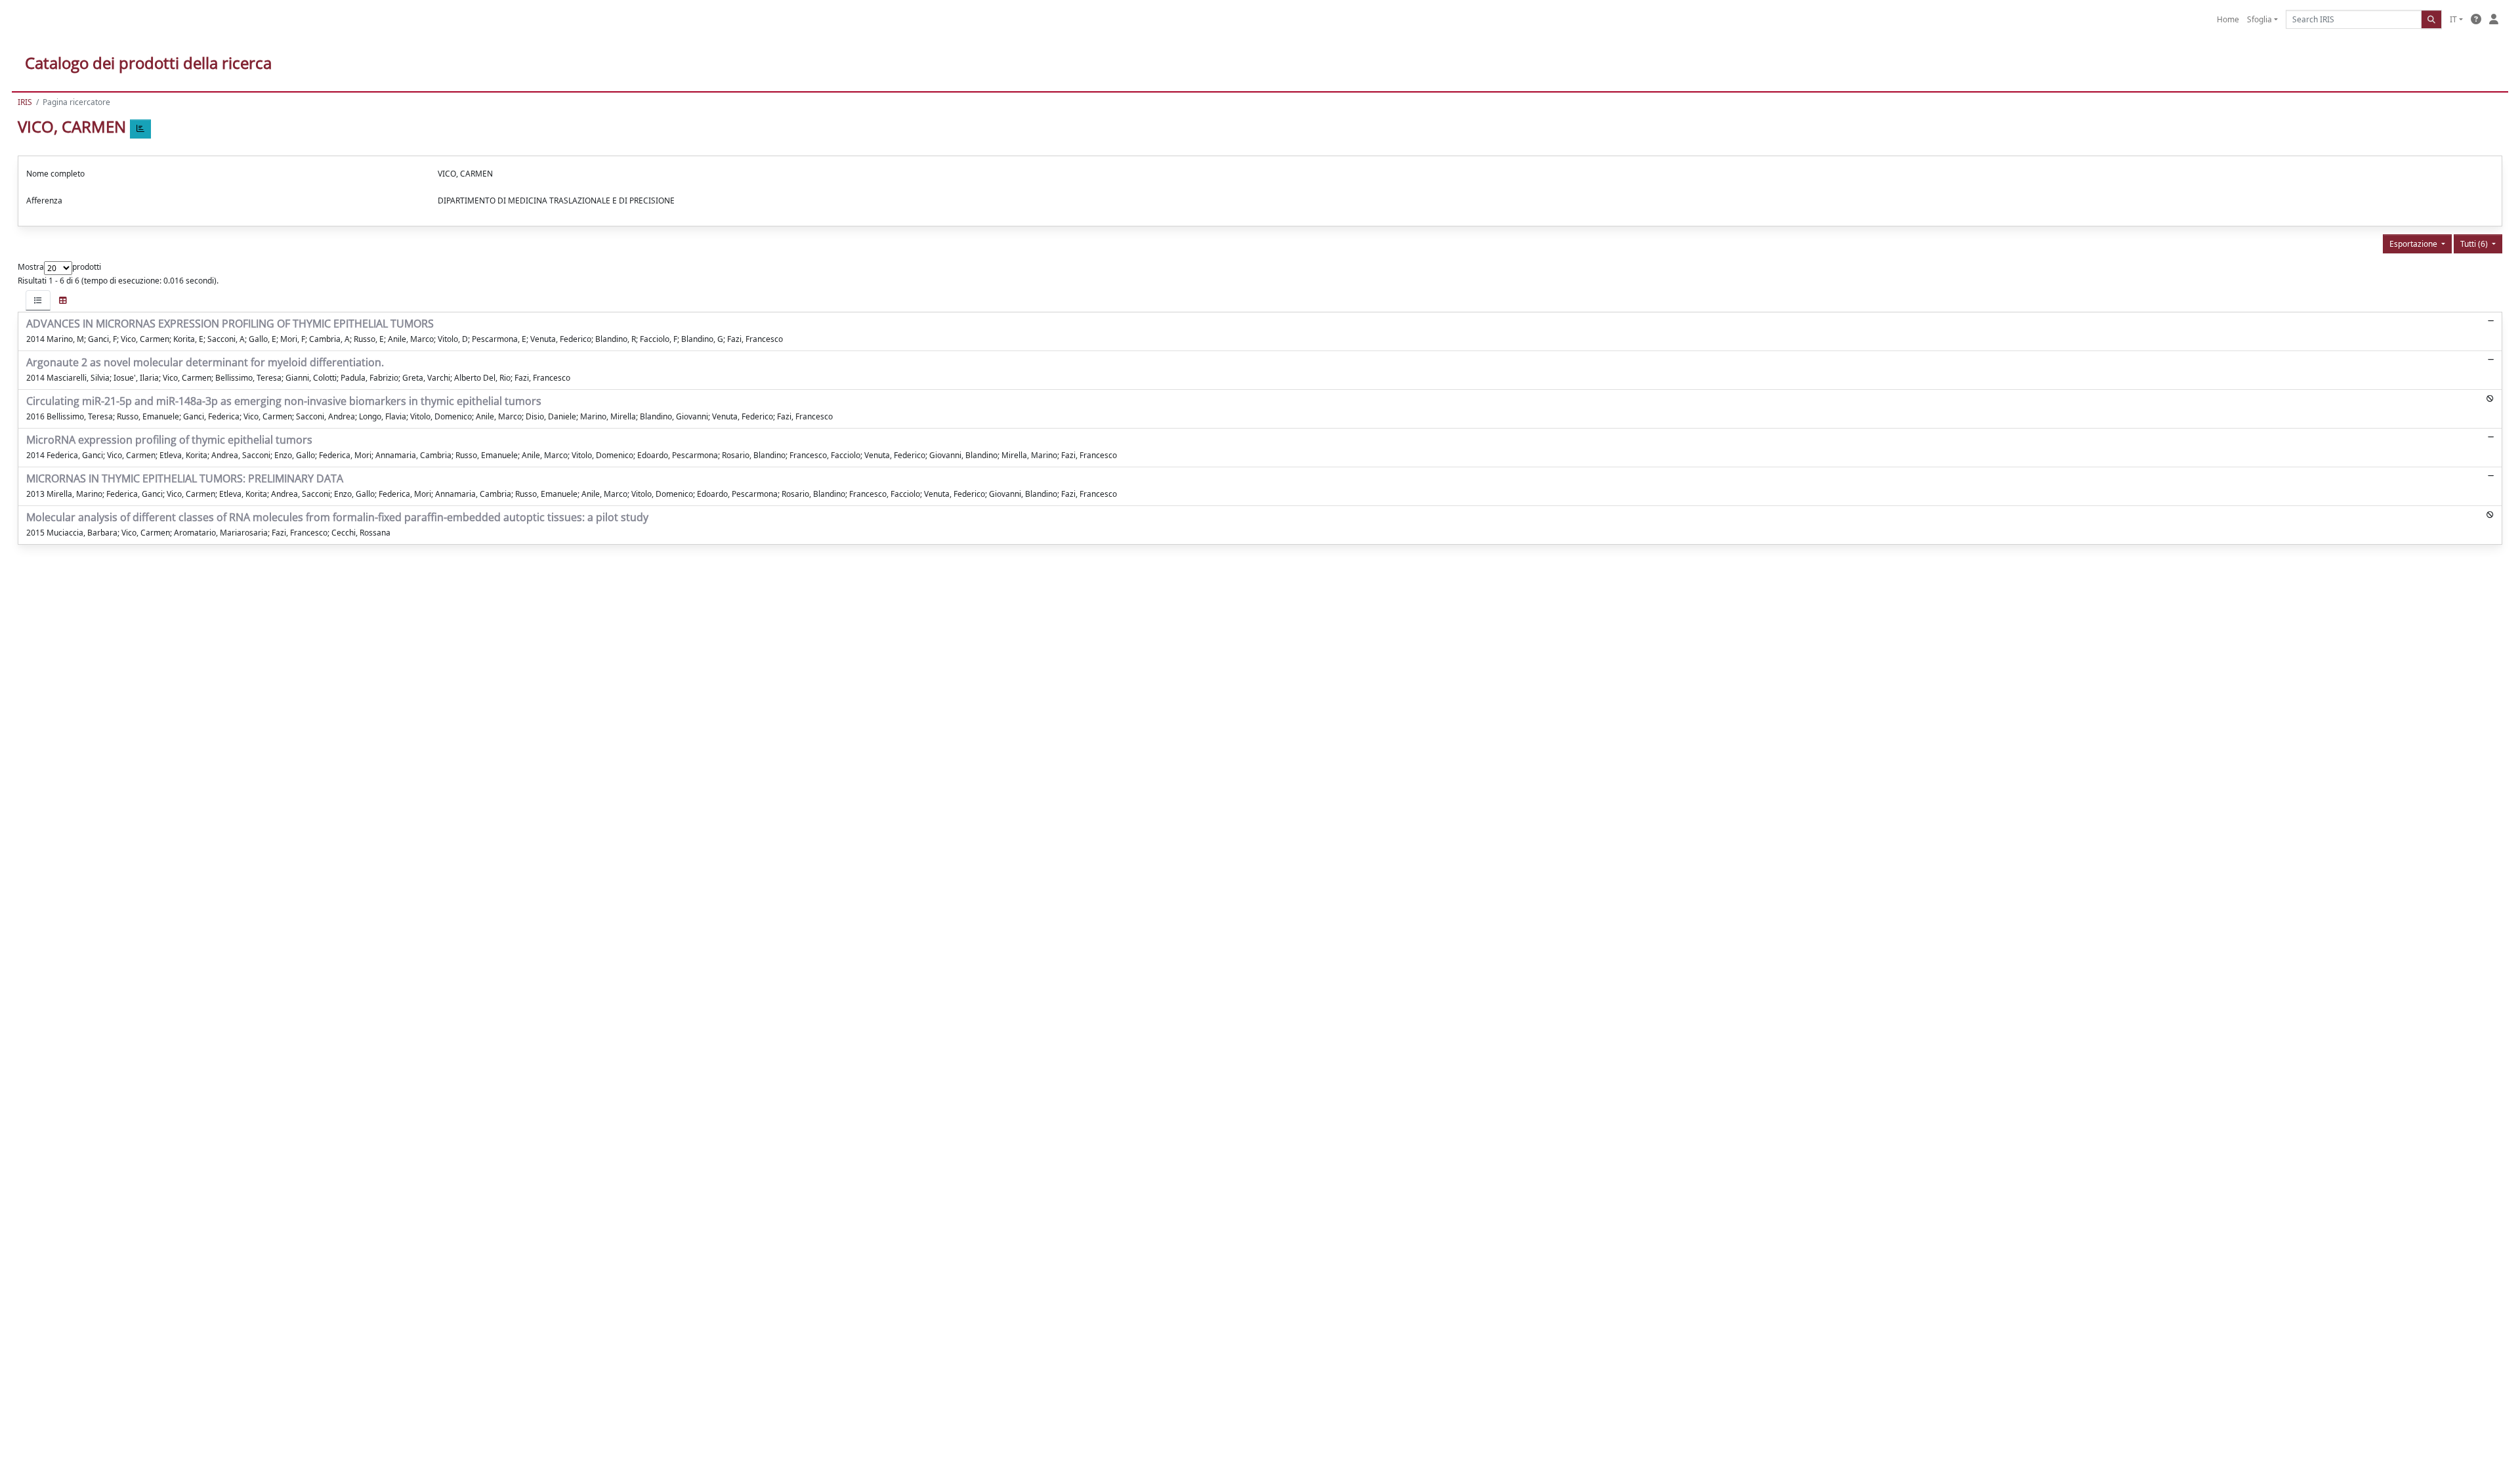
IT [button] (2453, 19)
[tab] (38, 300)
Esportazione (2414, 244)
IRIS (25, 102)
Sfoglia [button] (2259, 19)
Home (2228, 19)
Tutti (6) (2475, 244)
